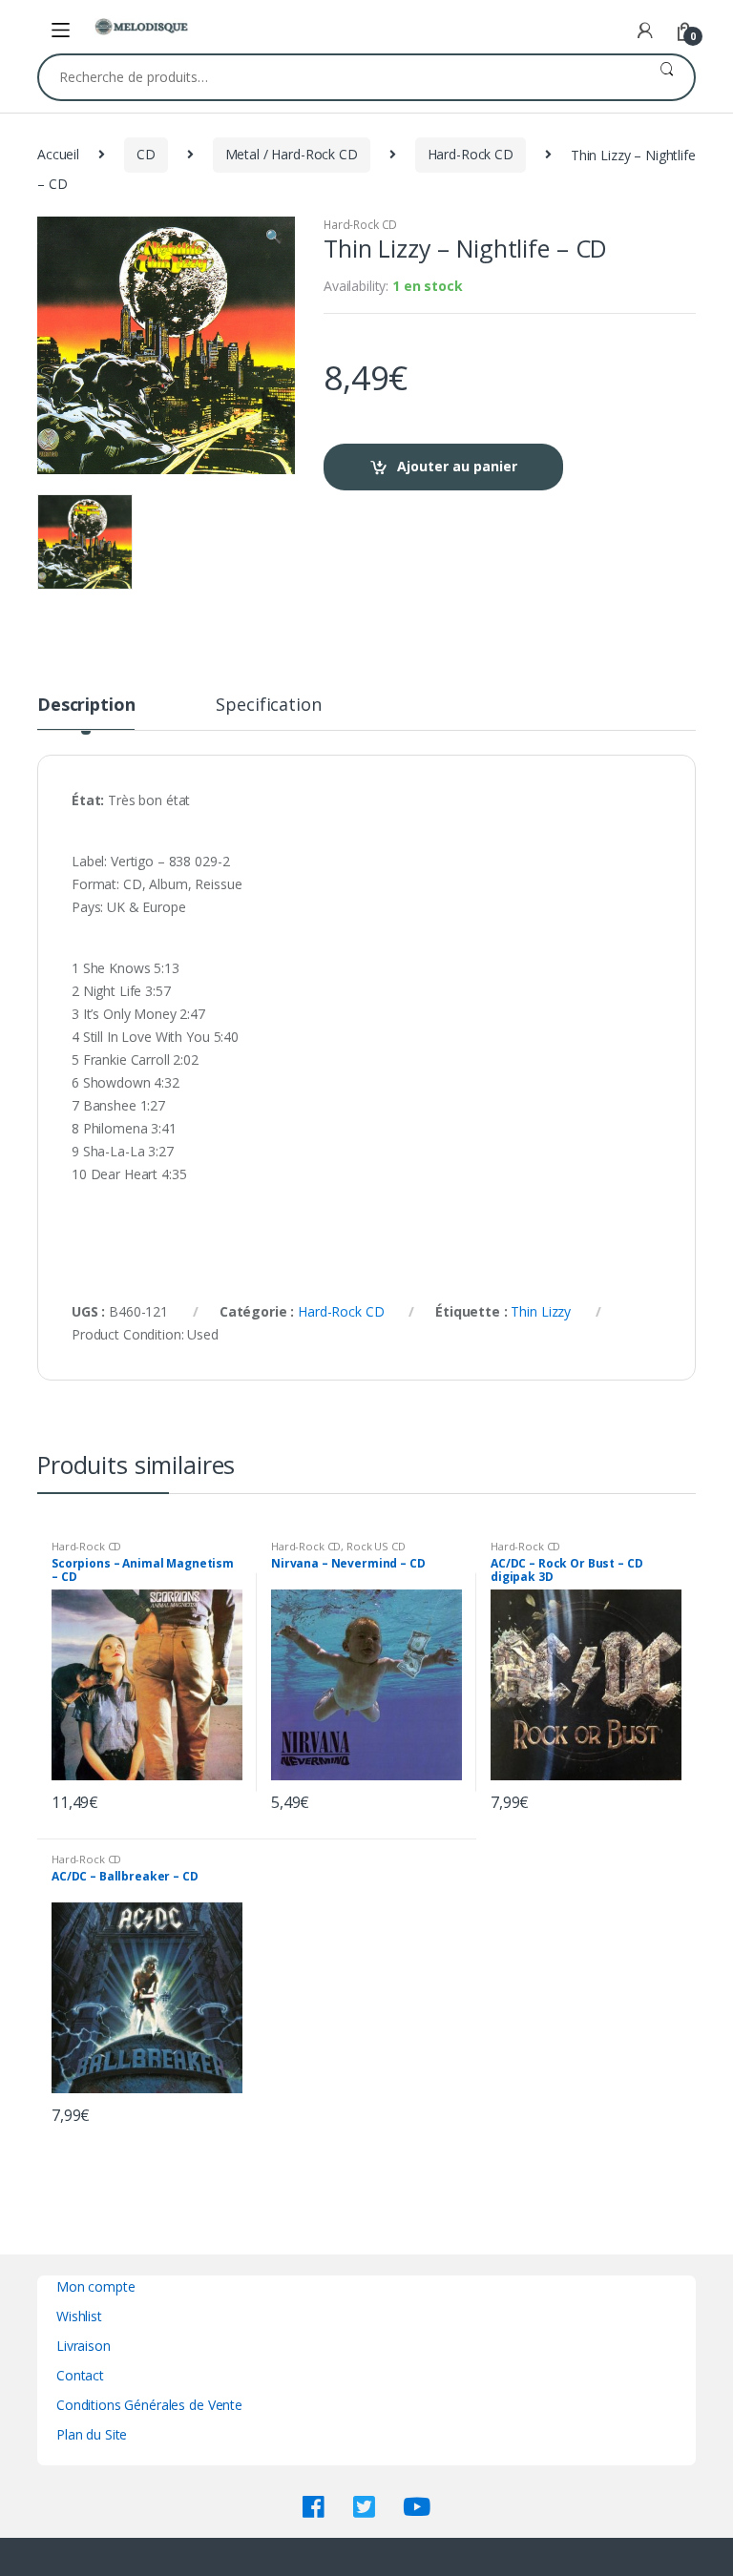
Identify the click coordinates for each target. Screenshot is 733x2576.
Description (86, 706)
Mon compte (96, 2286)
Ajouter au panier (457, 466)
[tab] (86, 713)
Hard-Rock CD (471, 154)
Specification (268, 706)
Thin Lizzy (541, 1311)
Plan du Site (92, 2434)
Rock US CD (376, 1546)
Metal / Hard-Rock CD (292, 154)
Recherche (667, 77)
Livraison (84, 2346)
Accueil (58, 154)
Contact (80, 2375)
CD (146, 154)
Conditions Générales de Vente (149, 2405)
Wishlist (79, 2316)
